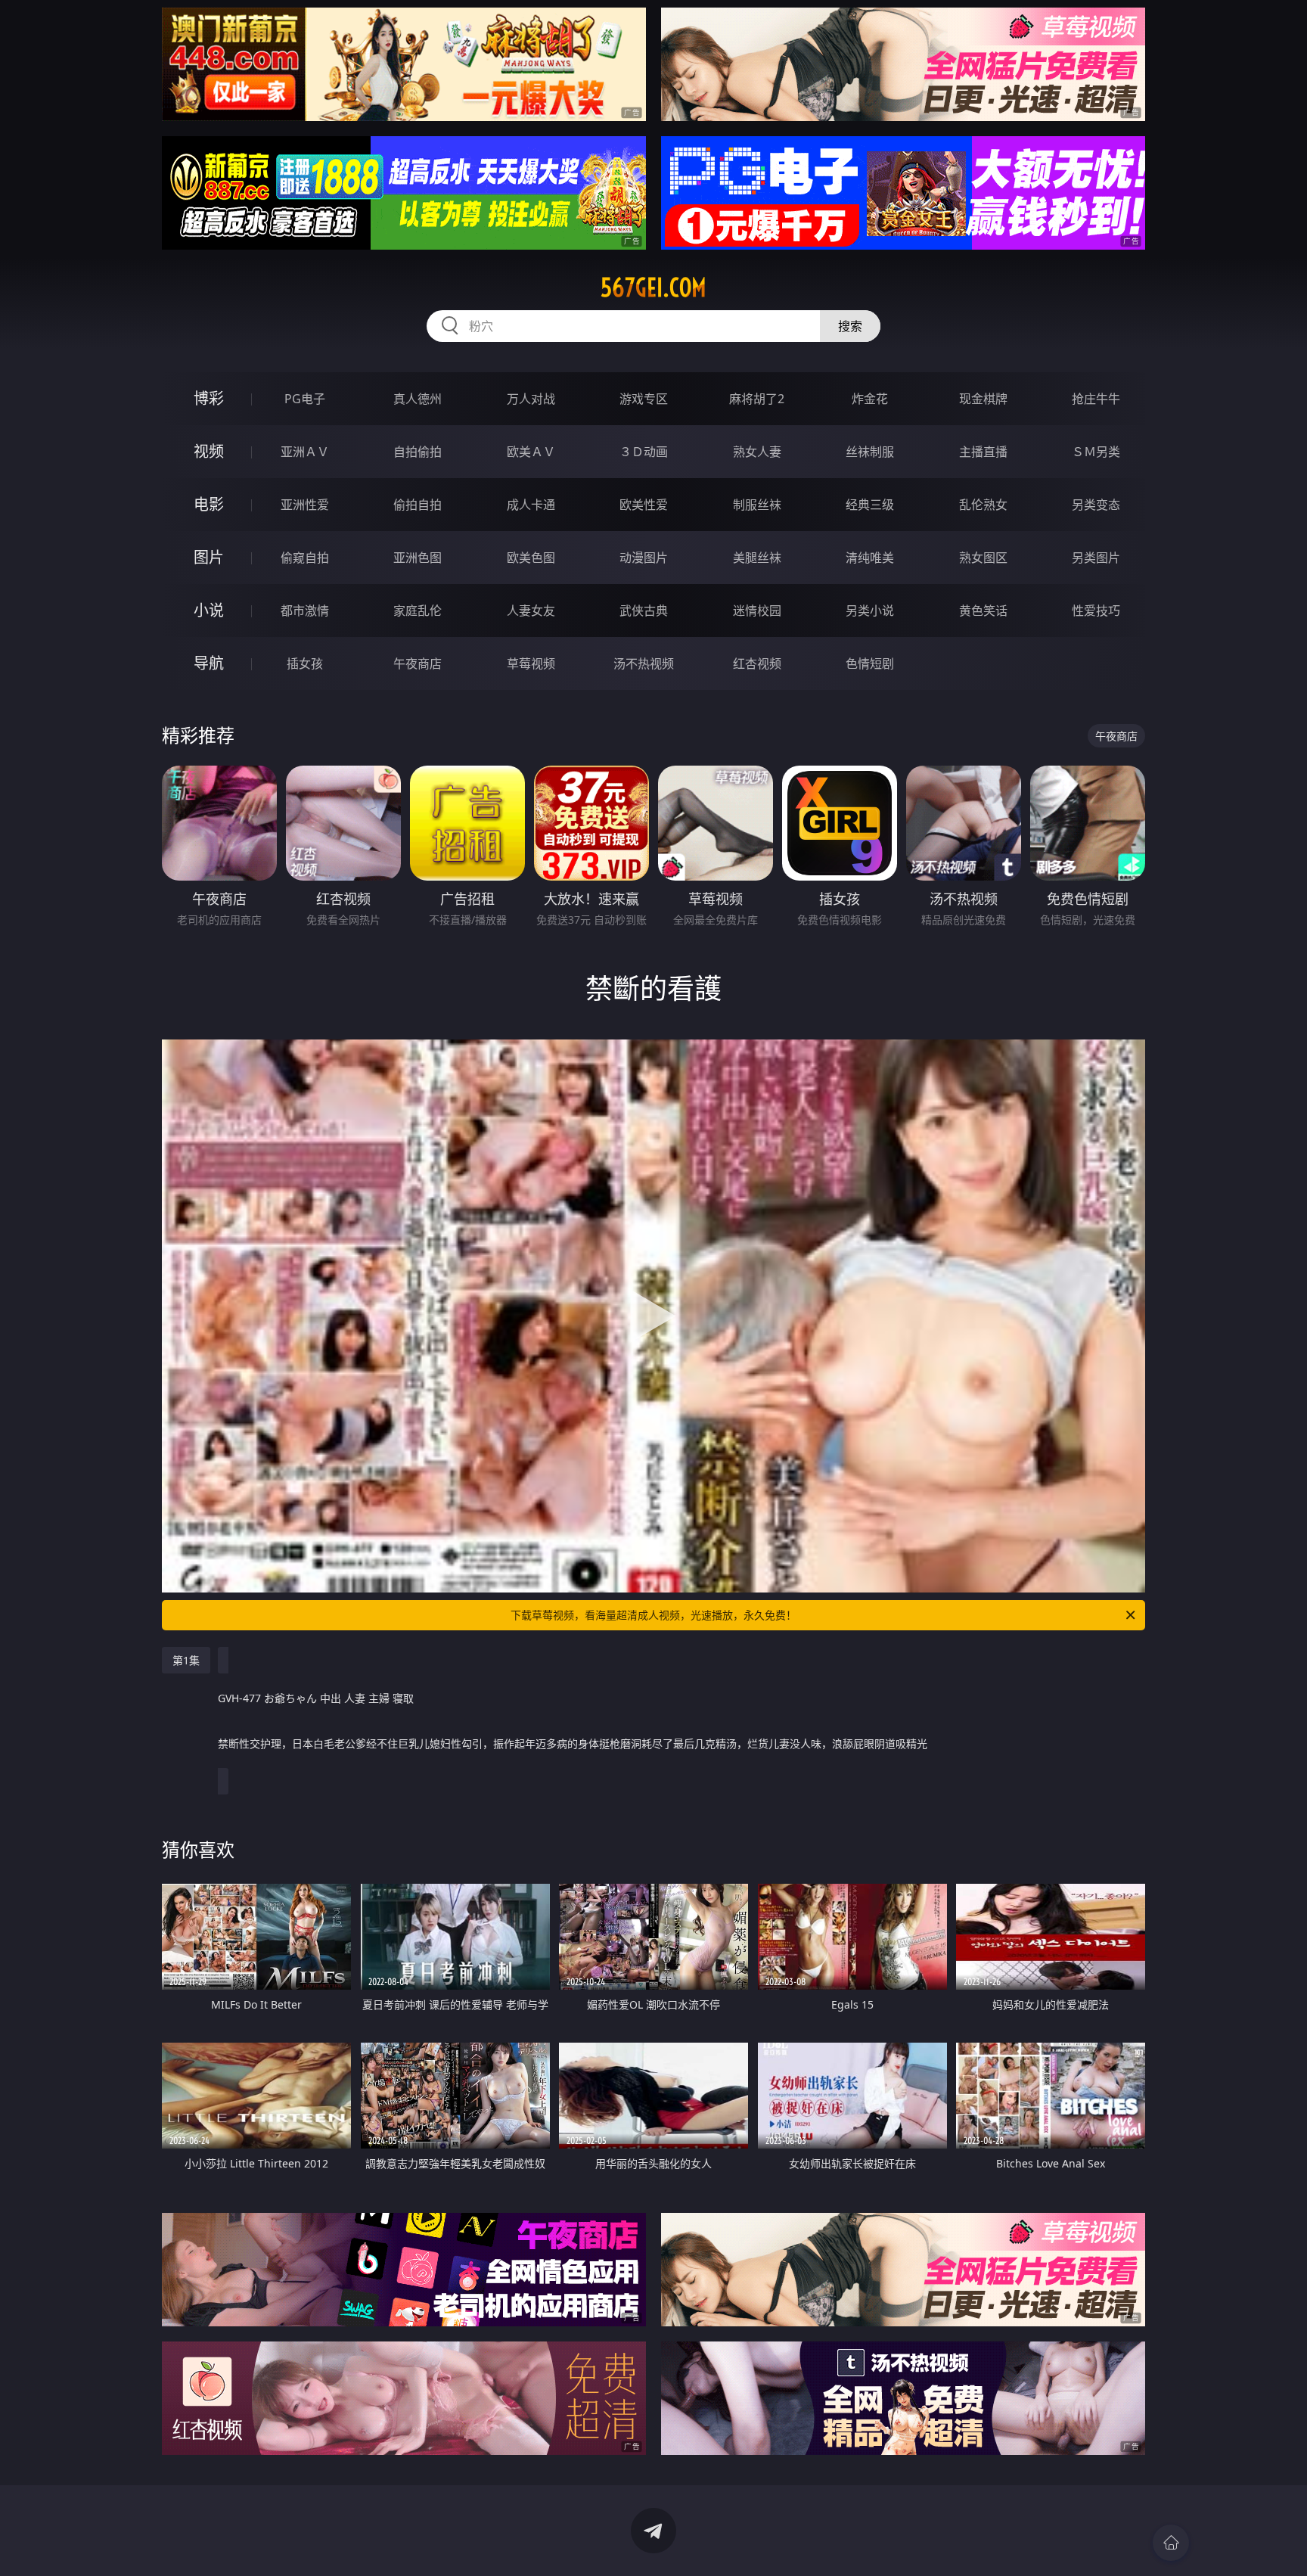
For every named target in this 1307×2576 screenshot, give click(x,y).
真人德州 (418, 399)
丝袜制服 (870, 452)
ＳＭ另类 (1096, 452)
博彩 (209, 398)
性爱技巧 (1096, 611)
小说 (209, 610)
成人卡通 (531, 505)
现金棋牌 (983, 399)
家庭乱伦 (418, 611)
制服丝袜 (757, 505)
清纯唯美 (870, 558)
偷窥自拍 (305, 558)
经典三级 (870, 505)
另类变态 (1096, 505)
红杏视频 (757, 663)
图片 (209, 557)
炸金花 (870, 399)
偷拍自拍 (418, 505)
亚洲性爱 (305, 505)
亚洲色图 (418, 558)
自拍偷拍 (418, 452)
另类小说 (870, 611)
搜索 (850, 326)
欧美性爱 (644, 505)
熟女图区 (983, 558)
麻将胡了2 (757, 399)
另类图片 (1096, 558)
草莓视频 (531, 663)
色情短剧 (870, 663)
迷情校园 (757, 611)
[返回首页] (1171, 2543)
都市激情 (305, 611)
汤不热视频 (644, 663)
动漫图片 (644, 558)
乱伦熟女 (983, 505)
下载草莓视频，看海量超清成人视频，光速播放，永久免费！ (653, 1615)
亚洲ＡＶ (305, 452)
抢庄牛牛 (1096, 399)
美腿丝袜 (757, 558)
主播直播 (983, 452)
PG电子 (305, 399)
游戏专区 (644, 399)
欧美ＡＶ (531, 452)
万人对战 (531, 399)
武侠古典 (644, 611)
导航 (209, 663)
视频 (209, 451)
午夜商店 (418, 663)
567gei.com (653, 287)
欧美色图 (531, 558)
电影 (209, 504)
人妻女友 (531, 611)
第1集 (186, 1660)
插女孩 (305, 663)
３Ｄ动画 (644, 452)
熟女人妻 (757, 452)
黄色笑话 (983, 611)
